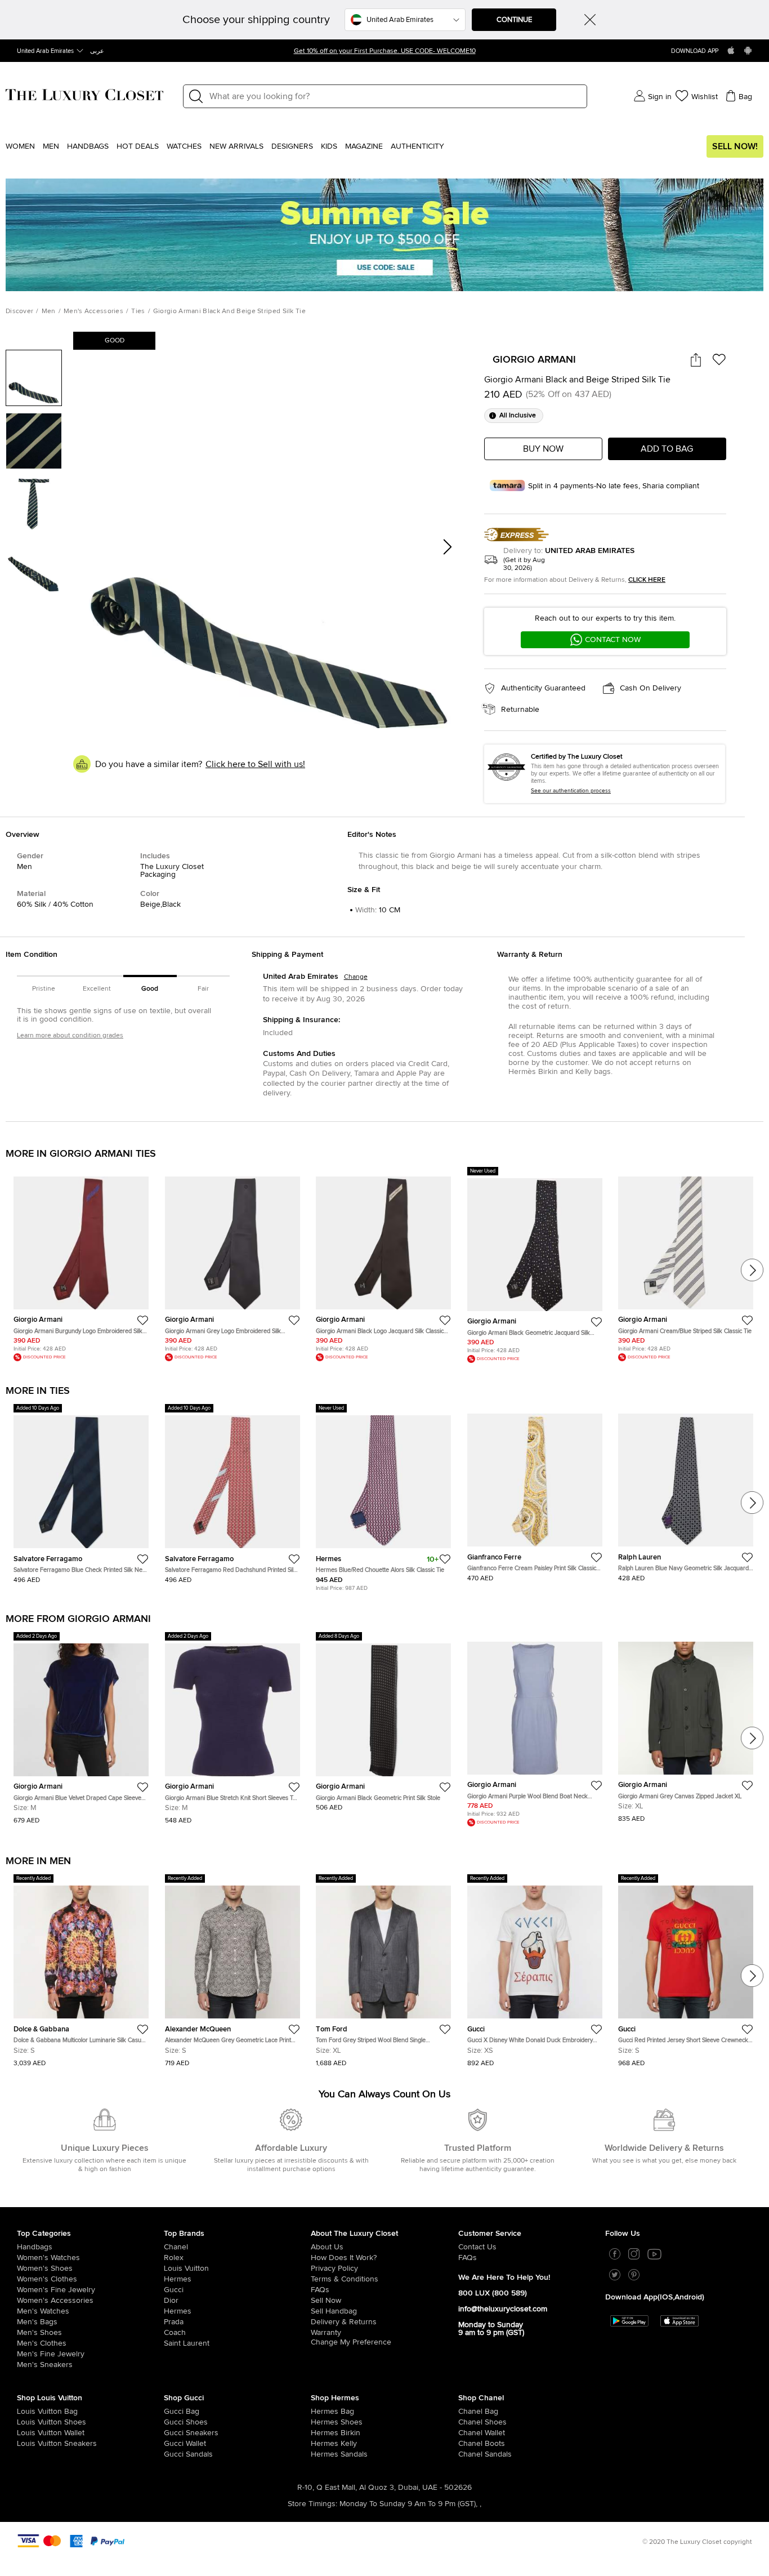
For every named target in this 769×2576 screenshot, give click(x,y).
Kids (329, 146)
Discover (19, 311)
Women (20, 146)
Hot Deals (138, 146)
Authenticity (417, 146)
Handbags (88, 146)
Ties (138, 311)
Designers (292, 146)
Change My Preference (351, 2342)
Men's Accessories (93, 311)
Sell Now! (735, 146)
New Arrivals (236, 146)
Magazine (364, 146)
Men (51, 146)
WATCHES (184, 146)
